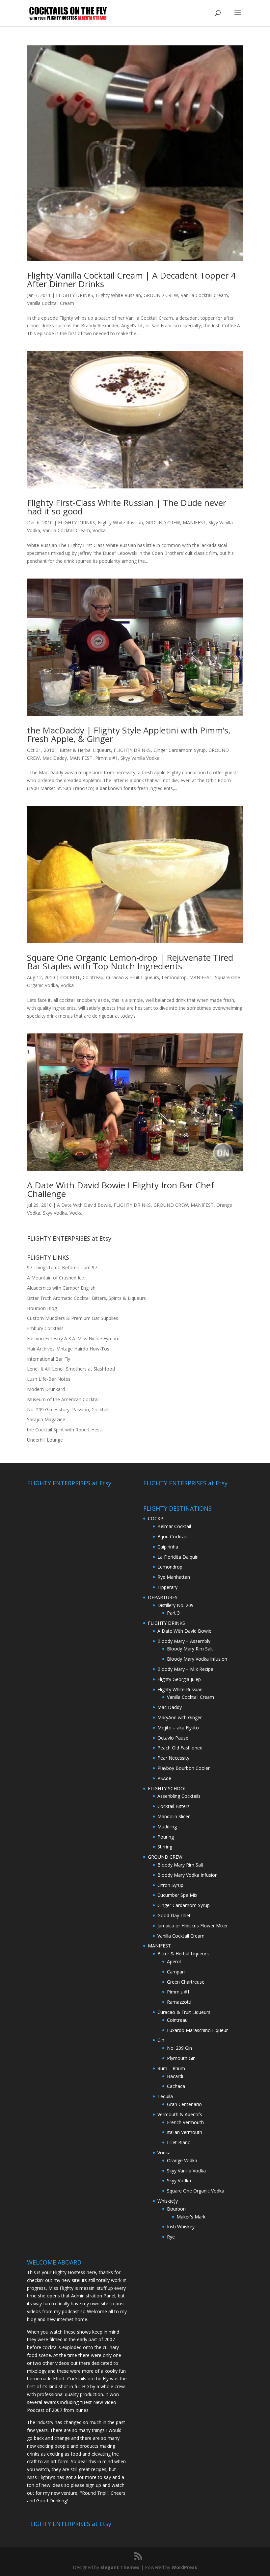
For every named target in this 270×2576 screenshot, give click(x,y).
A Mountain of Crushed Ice (55, 1278)
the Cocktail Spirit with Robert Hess (64, 1430)
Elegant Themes (120, 2567)
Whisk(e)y (168, 2201)
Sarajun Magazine (46, 1419)
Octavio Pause (173, 1738)
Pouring (166, 1837)
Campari (176, 1972)
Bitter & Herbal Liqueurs (85, 750)
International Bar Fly (49, 1359)
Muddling (167, 1827)
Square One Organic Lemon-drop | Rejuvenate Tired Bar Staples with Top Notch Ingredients (130, 962)
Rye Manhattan (174, 1577)
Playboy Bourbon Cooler (184, 1768)
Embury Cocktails (45, 1328)
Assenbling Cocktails (179, 1796)
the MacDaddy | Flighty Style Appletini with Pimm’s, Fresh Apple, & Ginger (129, 734)
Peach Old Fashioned (180, 1748)
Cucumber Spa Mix (177, 1895)
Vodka (99, 530)
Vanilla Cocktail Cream (204, 295)
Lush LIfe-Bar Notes (49, 1379)
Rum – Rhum (171, 2068)
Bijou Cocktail (172, 1536)
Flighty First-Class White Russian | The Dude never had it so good (127, 507)
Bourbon (176, 2209)
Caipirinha (168, 1547)
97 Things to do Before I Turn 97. (63, 1267)
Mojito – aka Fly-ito (178, 1728)
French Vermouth (185, 2122)
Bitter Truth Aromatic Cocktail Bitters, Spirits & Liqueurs (86, 1298)
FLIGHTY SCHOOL (167, 1788)
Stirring (165, 1847)
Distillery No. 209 (175, 1605)
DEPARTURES (163, 1597)
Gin (161, 2040)
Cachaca (176, 2086)
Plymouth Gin (181, 2058)
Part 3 (173, 1613)
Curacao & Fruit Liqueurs (133, 977)
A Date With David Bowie (84, 1205)
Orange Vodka (182, 2160)
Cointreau (93, 977)
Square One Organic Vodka (196, 2191)
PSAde (164, 1778)
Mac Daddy (55, 758)
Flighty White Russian (118, 295)
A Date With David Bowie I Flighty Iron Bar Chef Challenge (121, 1189)
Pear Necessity (173, 1758)
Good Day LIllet (174, 1915)
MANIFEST (194, 522)
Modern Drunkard (46, 1389)
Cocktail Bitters (174, 1806)
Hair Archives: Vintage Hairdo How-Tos (68, 1349)
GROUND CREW (161, 295)
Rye (171, 2237)
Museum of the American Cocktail (63, 1399)
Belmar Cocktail (174, 1526)
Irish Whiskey (181, 2227)
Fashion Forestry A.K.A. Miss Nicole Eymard (73, 1338)
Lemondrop (174, 977)
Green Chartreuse (186, 1982)
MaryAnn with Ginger (180, 1717)
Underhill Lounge (45, 1440)
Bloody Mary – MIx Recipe (185, 1669)
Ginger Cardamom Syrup (180, 750)
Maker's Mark (191, 2217)
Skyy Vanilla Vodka (140, 758)
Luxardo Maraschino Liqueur (197, 2030)
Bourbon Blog (42, 1308)
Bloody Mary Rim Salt (190, 1649)
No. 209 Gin (179, 2048)
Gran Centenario (184, 2104)
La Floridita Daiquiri (178, 1557)
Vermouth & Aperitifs (180, 2114)
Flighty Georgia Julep (179, 1679)
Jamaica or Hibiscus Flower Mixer (193, 1926)
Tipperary (167, 1587)
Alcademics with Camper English (61, 1288)
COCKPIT (70, 977)
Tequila (165, 2096)
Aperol (174, 1961)
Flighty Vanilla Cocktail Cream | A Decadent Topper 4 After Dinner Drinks (131, 280)
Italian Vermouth (185, 2132)
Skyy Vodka (55, 1213)
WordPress (184, 2567)
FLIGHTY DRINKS (75, 295)
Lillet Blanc (178, 2142)
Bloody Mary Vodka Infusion (197, 1659)
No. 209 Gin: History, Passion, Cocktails (69, 1410)
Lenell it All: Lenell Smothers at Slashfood (71, 1369)
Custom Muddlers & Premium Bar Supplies (73, 1318)
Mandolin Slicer (174, 1816)
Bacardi (175, 2076)
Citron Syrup (170, 1885)
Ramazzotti (179, 2002)
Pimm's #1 (107, 758)
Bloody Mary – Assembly (184, 1641)
